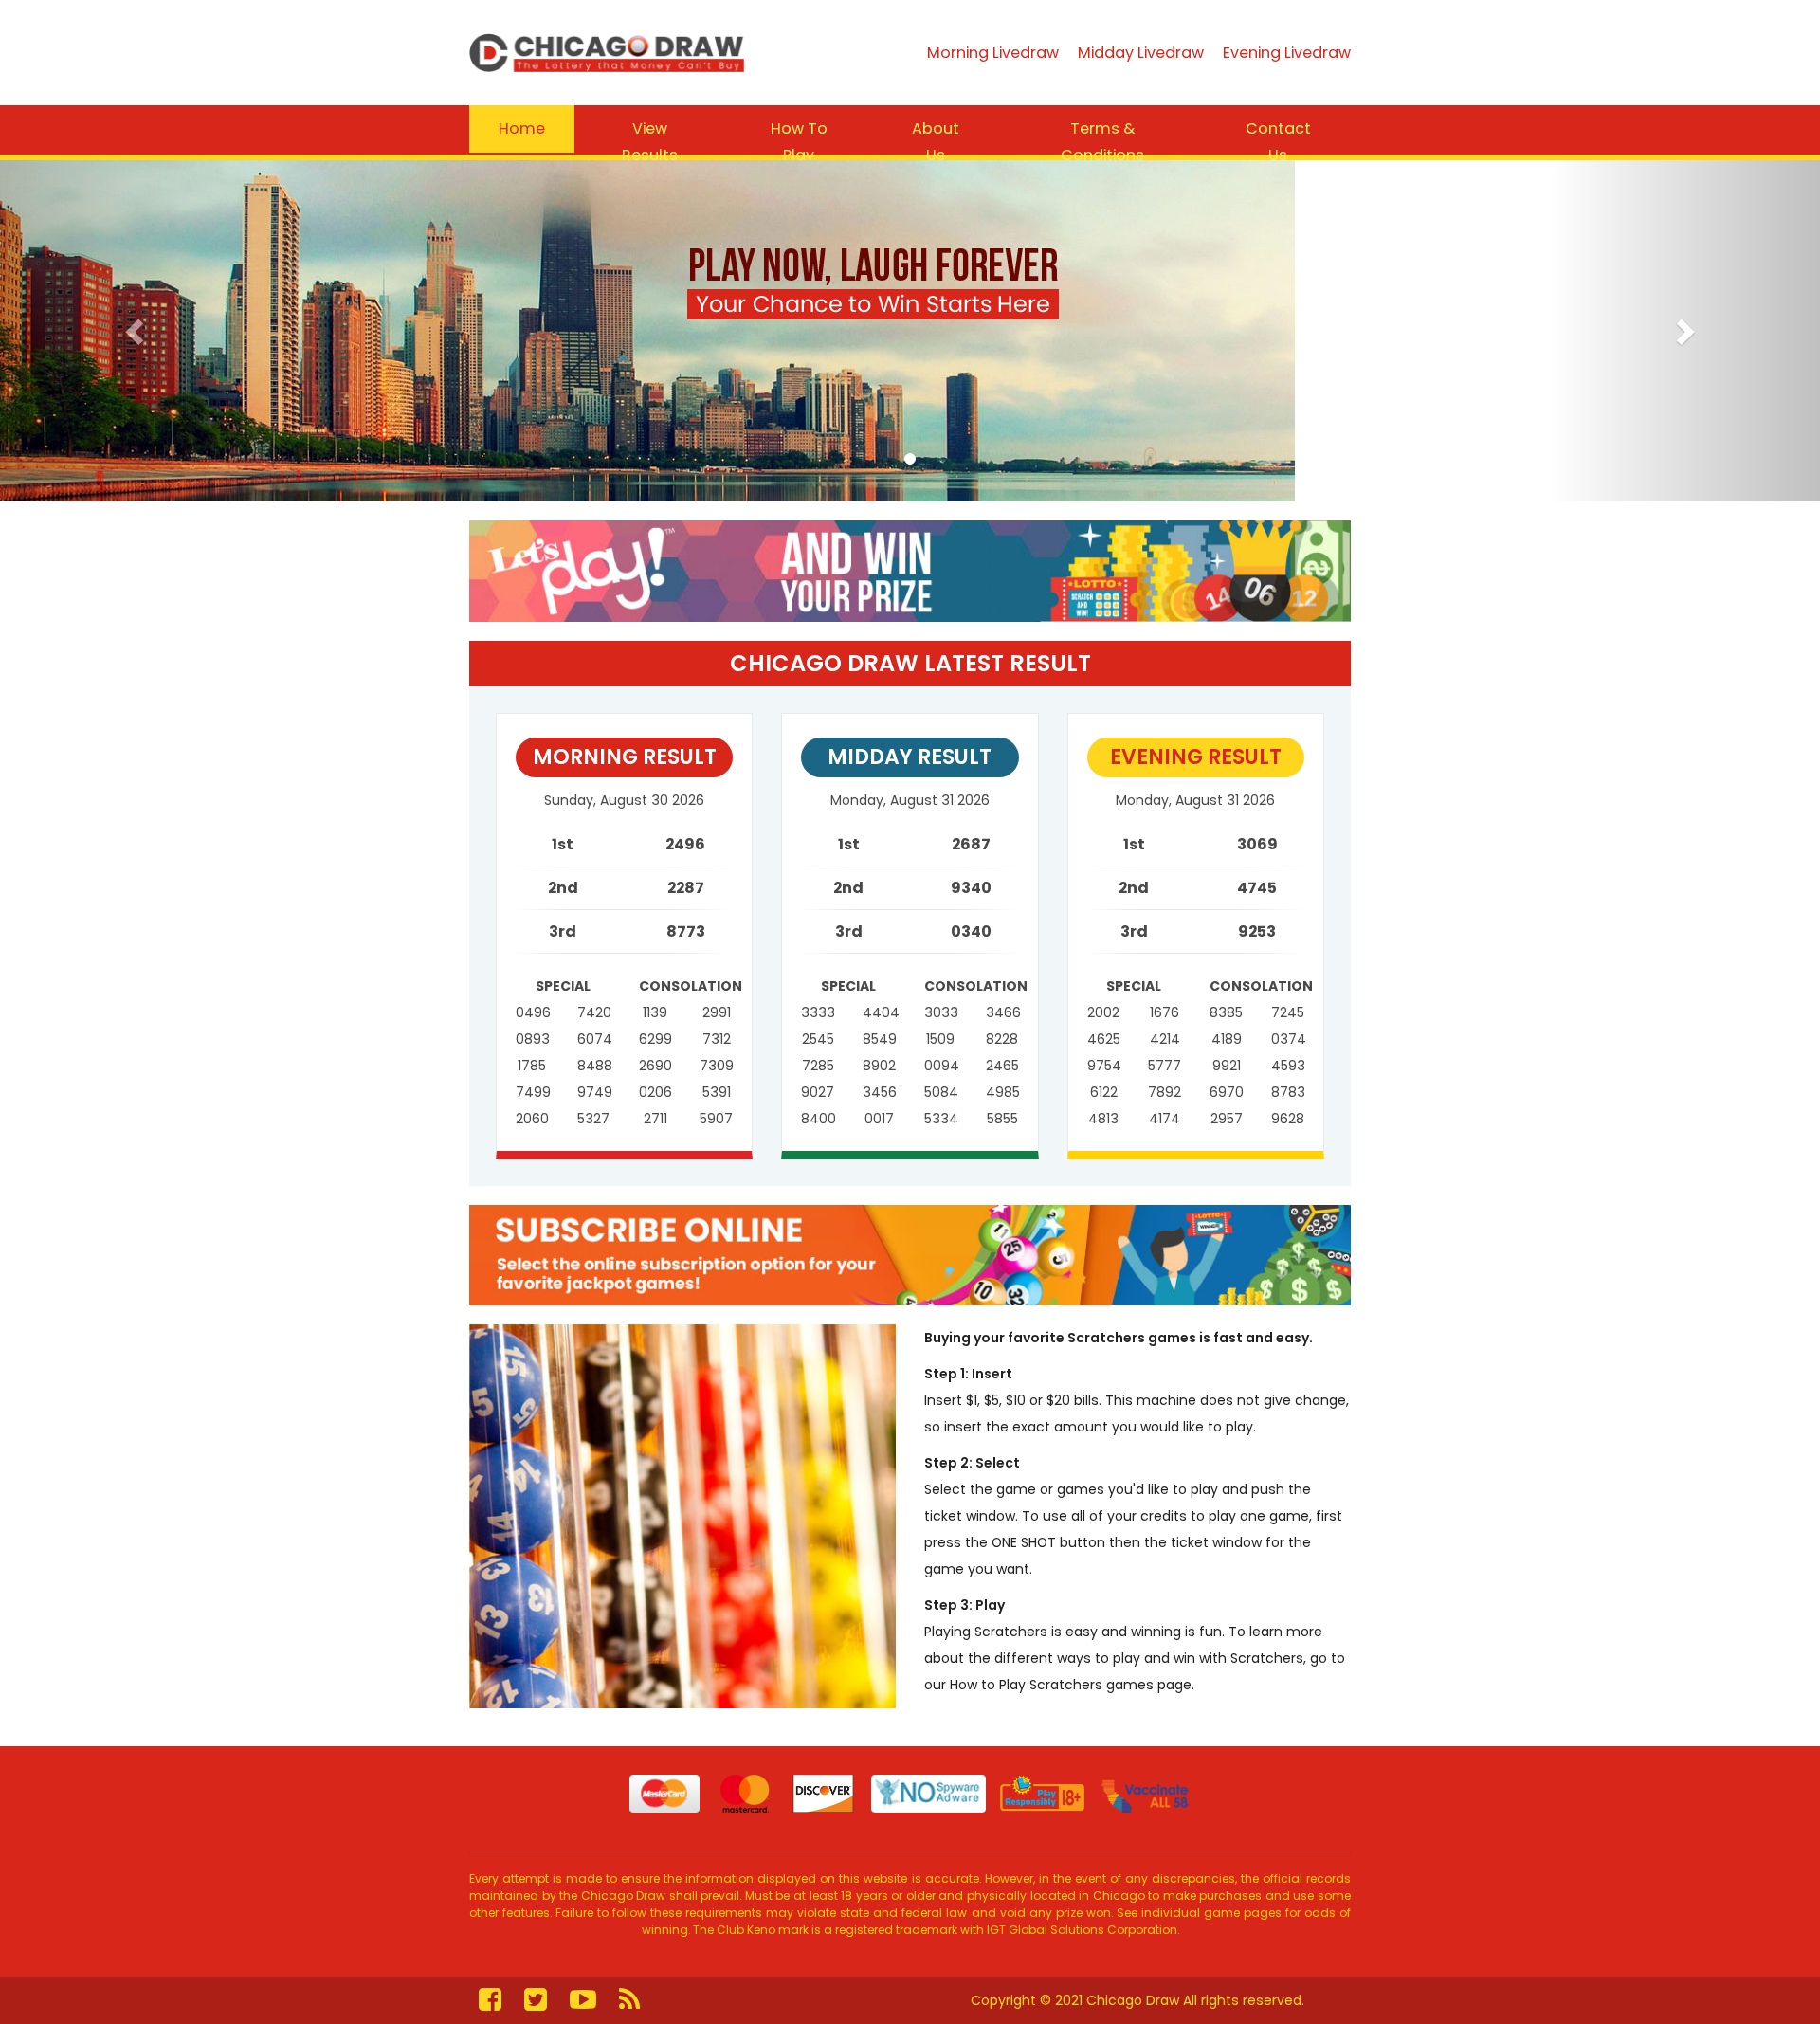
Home (522, 128)
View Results (650, 142)
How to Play (799, 142)
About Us (936, 142)
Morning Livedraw (993, 53)
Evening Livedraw (1287, 53)
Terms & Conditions (1102, 142)
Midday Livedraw (1141, 53)
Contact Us (1278, 142)
